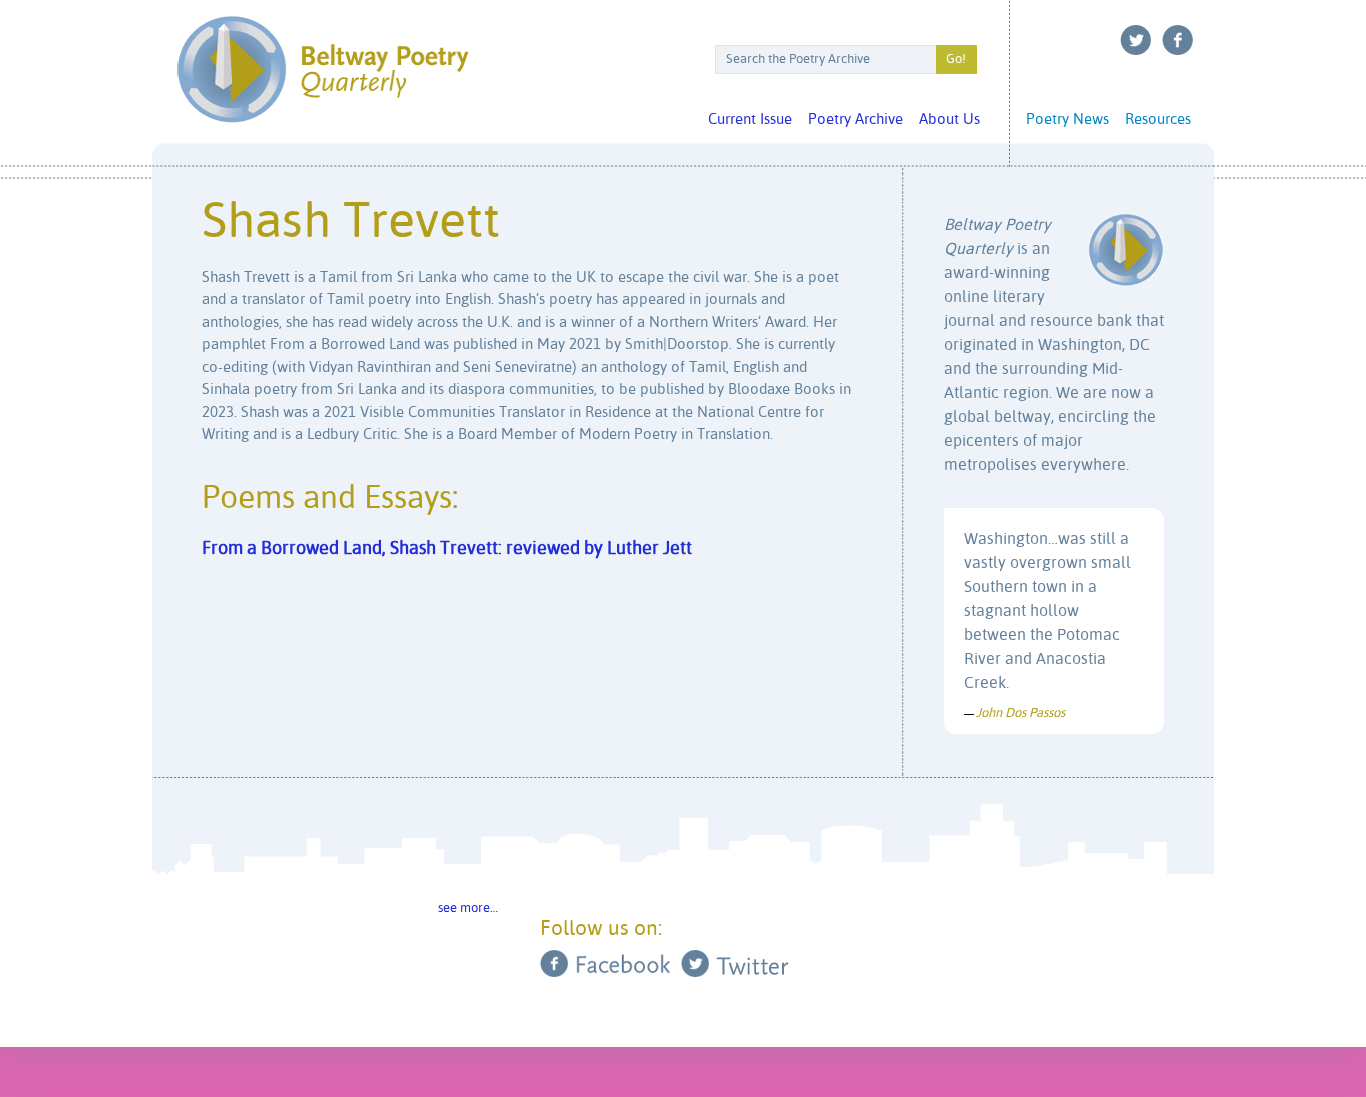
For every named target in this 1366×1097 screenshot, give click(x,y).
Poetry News (1067, 119)
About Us (949, 119)
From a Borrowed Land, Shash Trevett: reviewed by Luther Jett (447, 549)
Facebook (1178, 40)
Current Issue (750, 119)
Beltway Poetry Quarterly (322, 69)
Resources (1158, 119)
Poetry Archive (855, 119)
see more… (468, 908)
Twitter (1136, 40)
